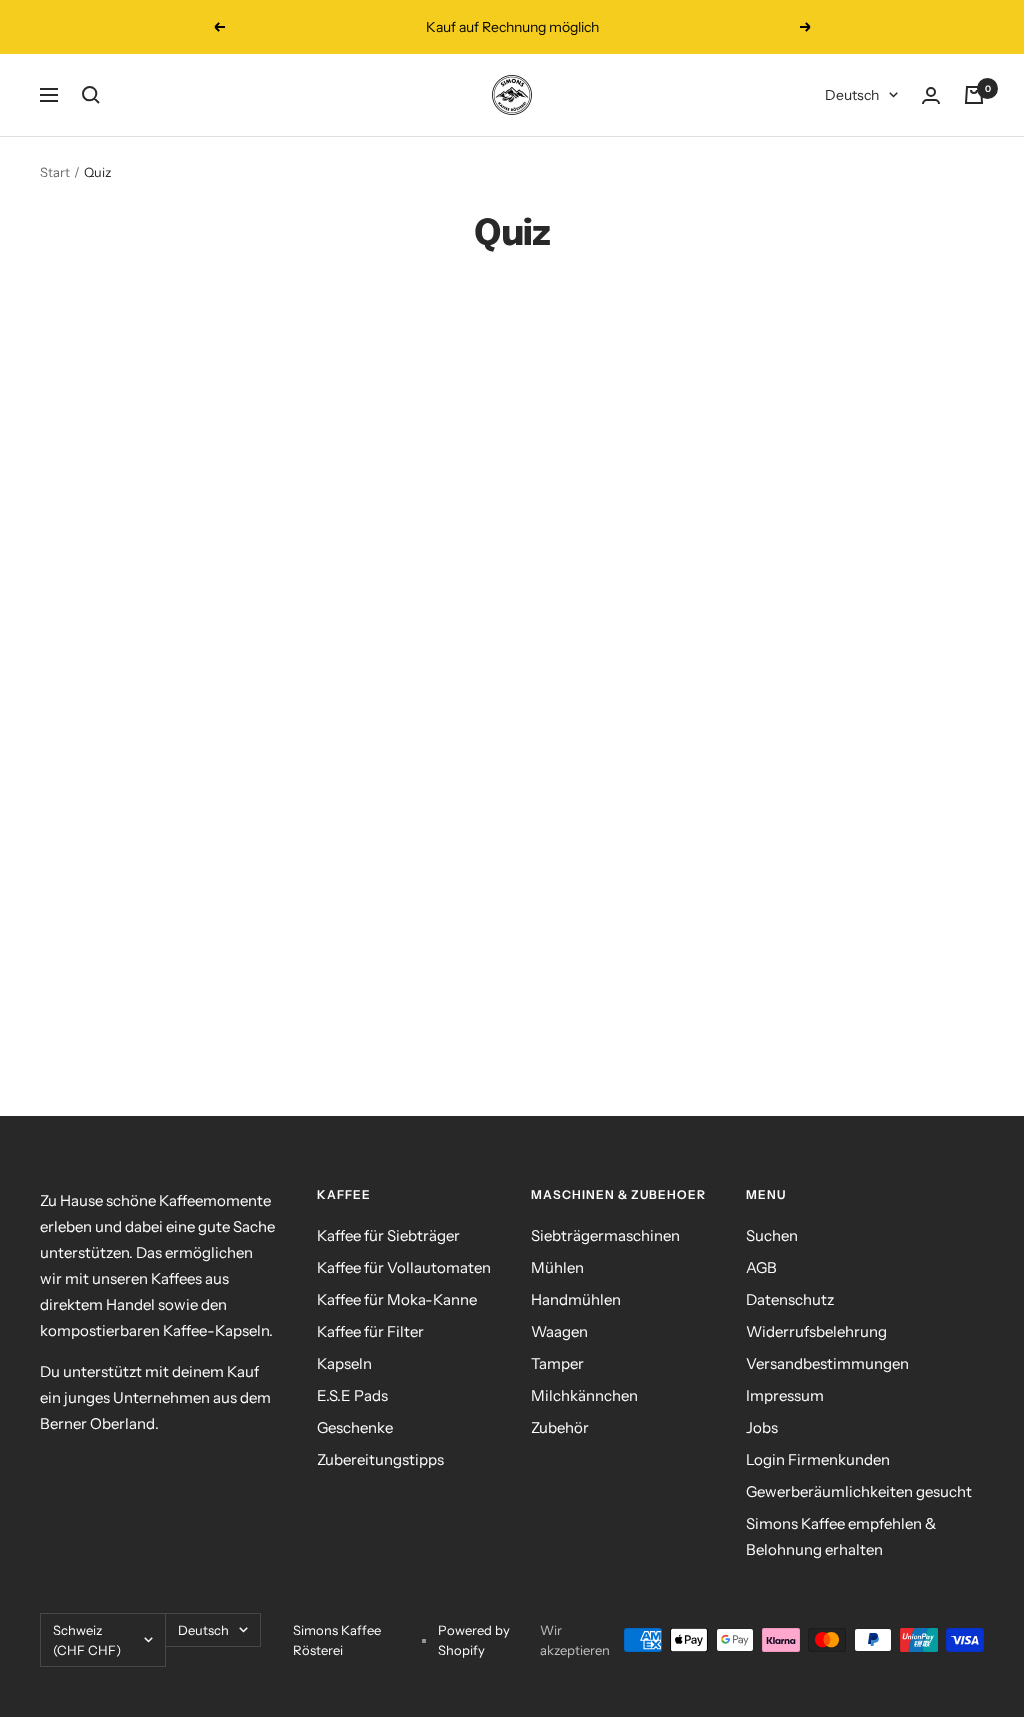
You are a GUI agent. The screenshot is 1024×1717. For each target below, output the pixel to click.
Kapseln (344, 1363)
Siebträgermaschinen (605, 1235)
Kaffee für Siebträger (388, 1235)
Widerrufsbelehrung (816, 1331)
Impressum (785, 1395)
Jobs (762, 1427)
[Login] (931, 95)
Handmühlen (576, 1299)
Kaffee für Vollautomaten (404, 1267)
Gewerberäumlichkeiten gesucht (859, 1491)
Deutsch (852, 95)
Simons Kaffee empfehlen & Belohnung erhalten (841, 1536)
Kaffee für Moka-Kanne (397, 1299)
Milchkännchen (584, 1395)
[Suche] (91, 95)
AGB (761, 1267)
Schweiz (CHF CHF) (87, 1640)
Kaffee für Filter (370, 1331)
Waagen (559, 1331)
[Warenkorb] (974, 95)
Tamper (557, 1363)
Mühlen (557, 1267)
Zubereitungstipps (380, 1459)
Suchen (772, 1235)
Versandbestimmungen (827, 1363)
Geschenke (355, 1427)
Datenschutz (790, 1299)
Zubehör (560, 1427)
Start (55, 172)
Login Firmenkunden (818, 1459)
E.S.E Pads (352, 1395)
